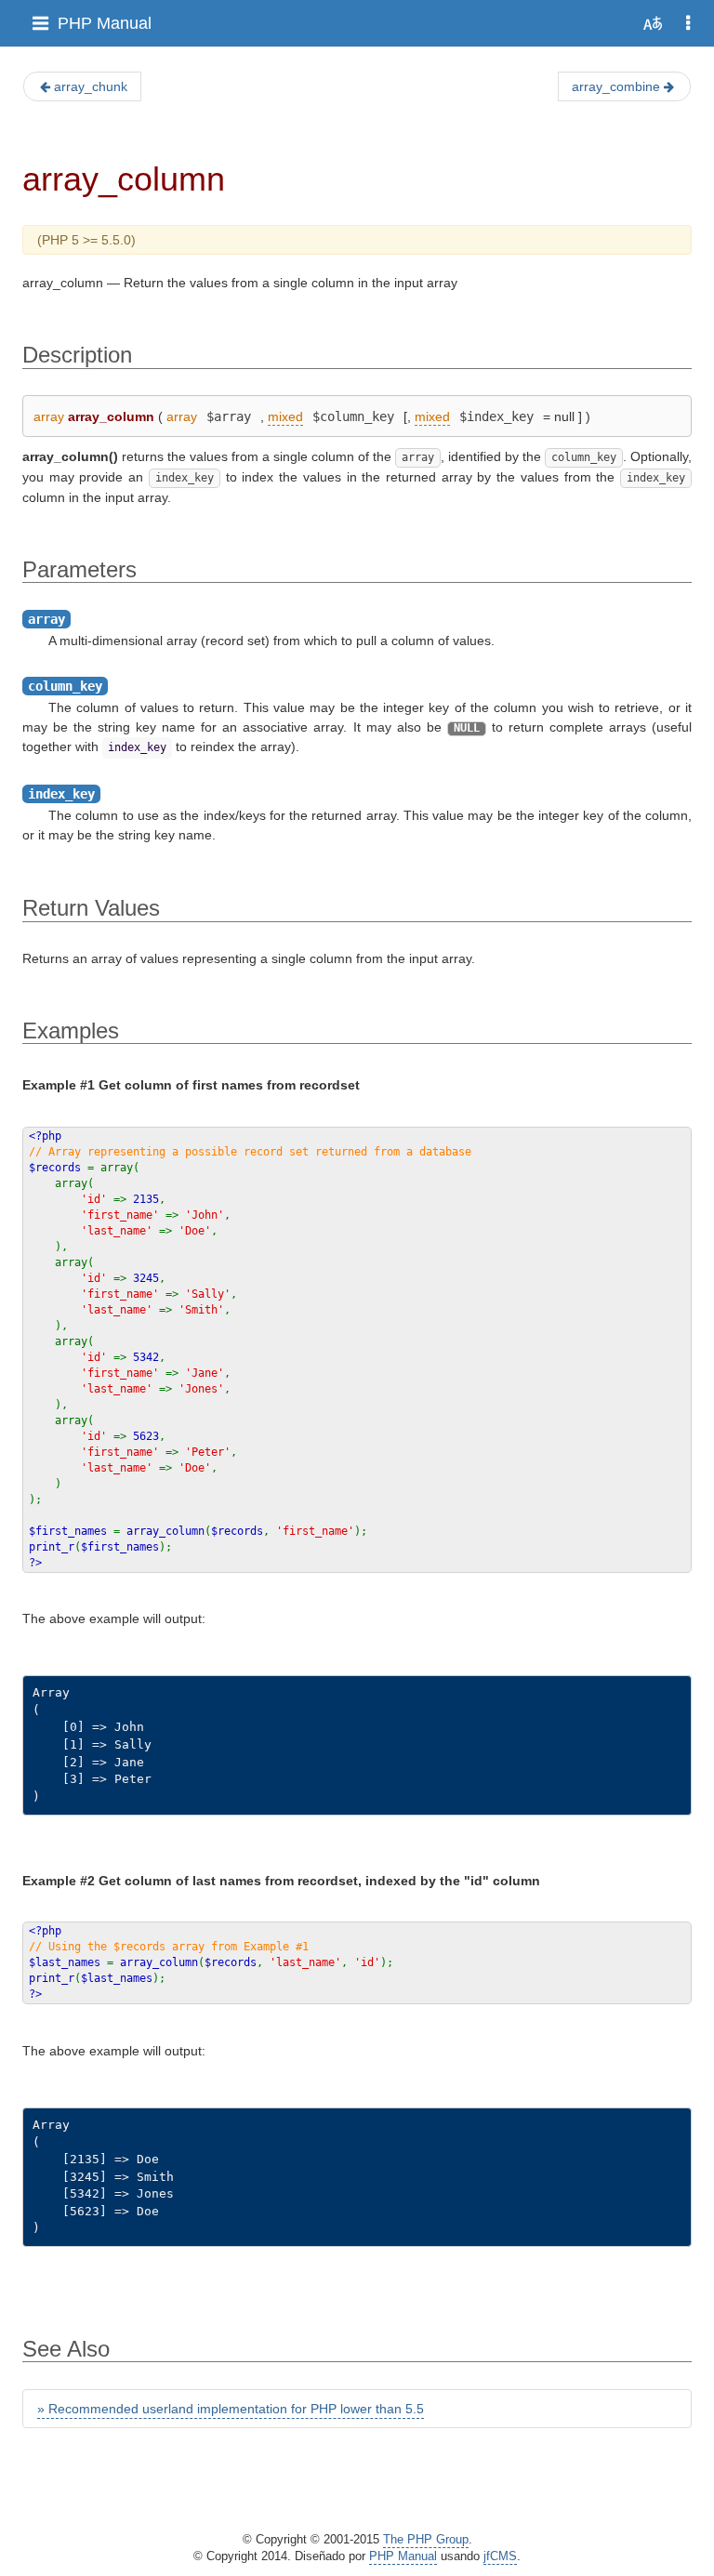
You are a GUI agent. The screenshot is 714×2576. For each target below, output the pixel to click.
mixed (285, 416)
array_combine (616, 86)
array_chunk (91, 86)
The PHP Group (426, 2540)
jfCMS (500, 2556)
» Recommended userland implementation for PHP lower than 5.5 (231, 2409)
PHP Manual (105, 23)
